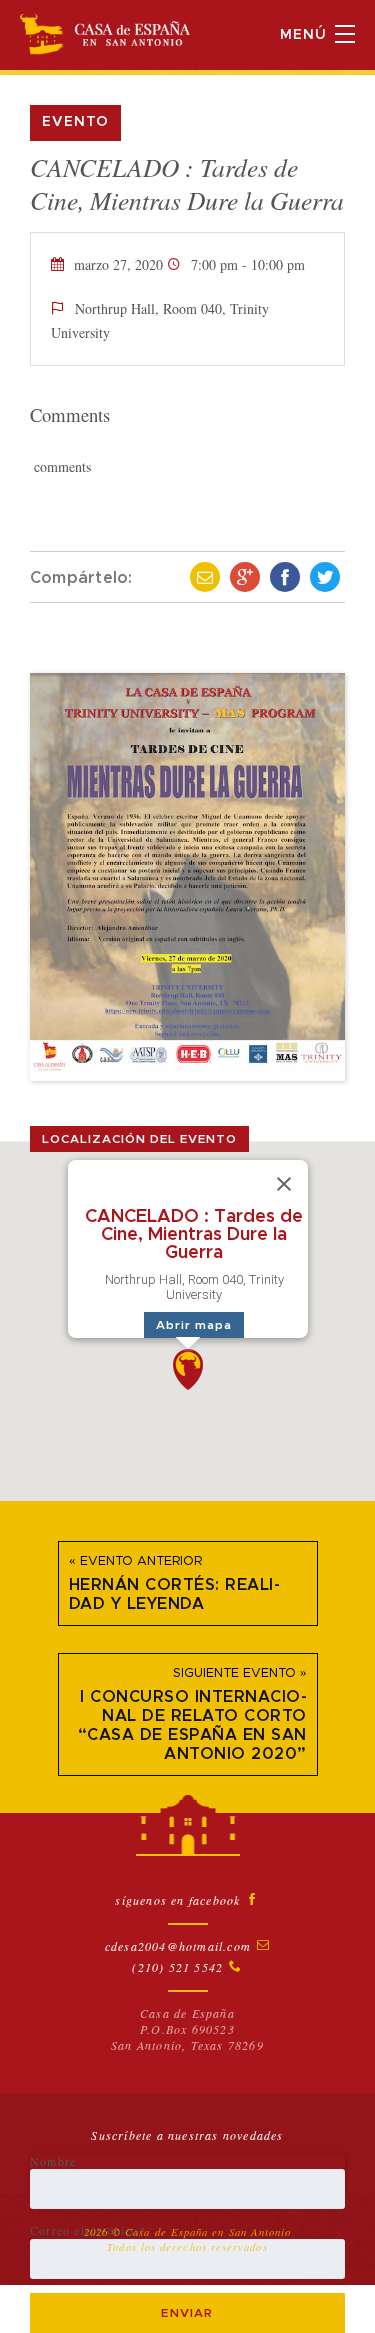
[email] (205, 577)
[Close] (284, 1184)
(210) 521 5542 (177, 1967)
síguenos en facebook (177, 1900)
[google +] (245, 577)
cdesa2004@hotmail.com (178, 1946)
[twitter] (325, 577)
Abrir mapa (194, 1325)
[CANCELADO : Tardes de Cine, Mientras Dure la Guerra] (187, 877)
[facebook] (285, 577)
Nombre (53, 2161)
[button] (188, 1369)
